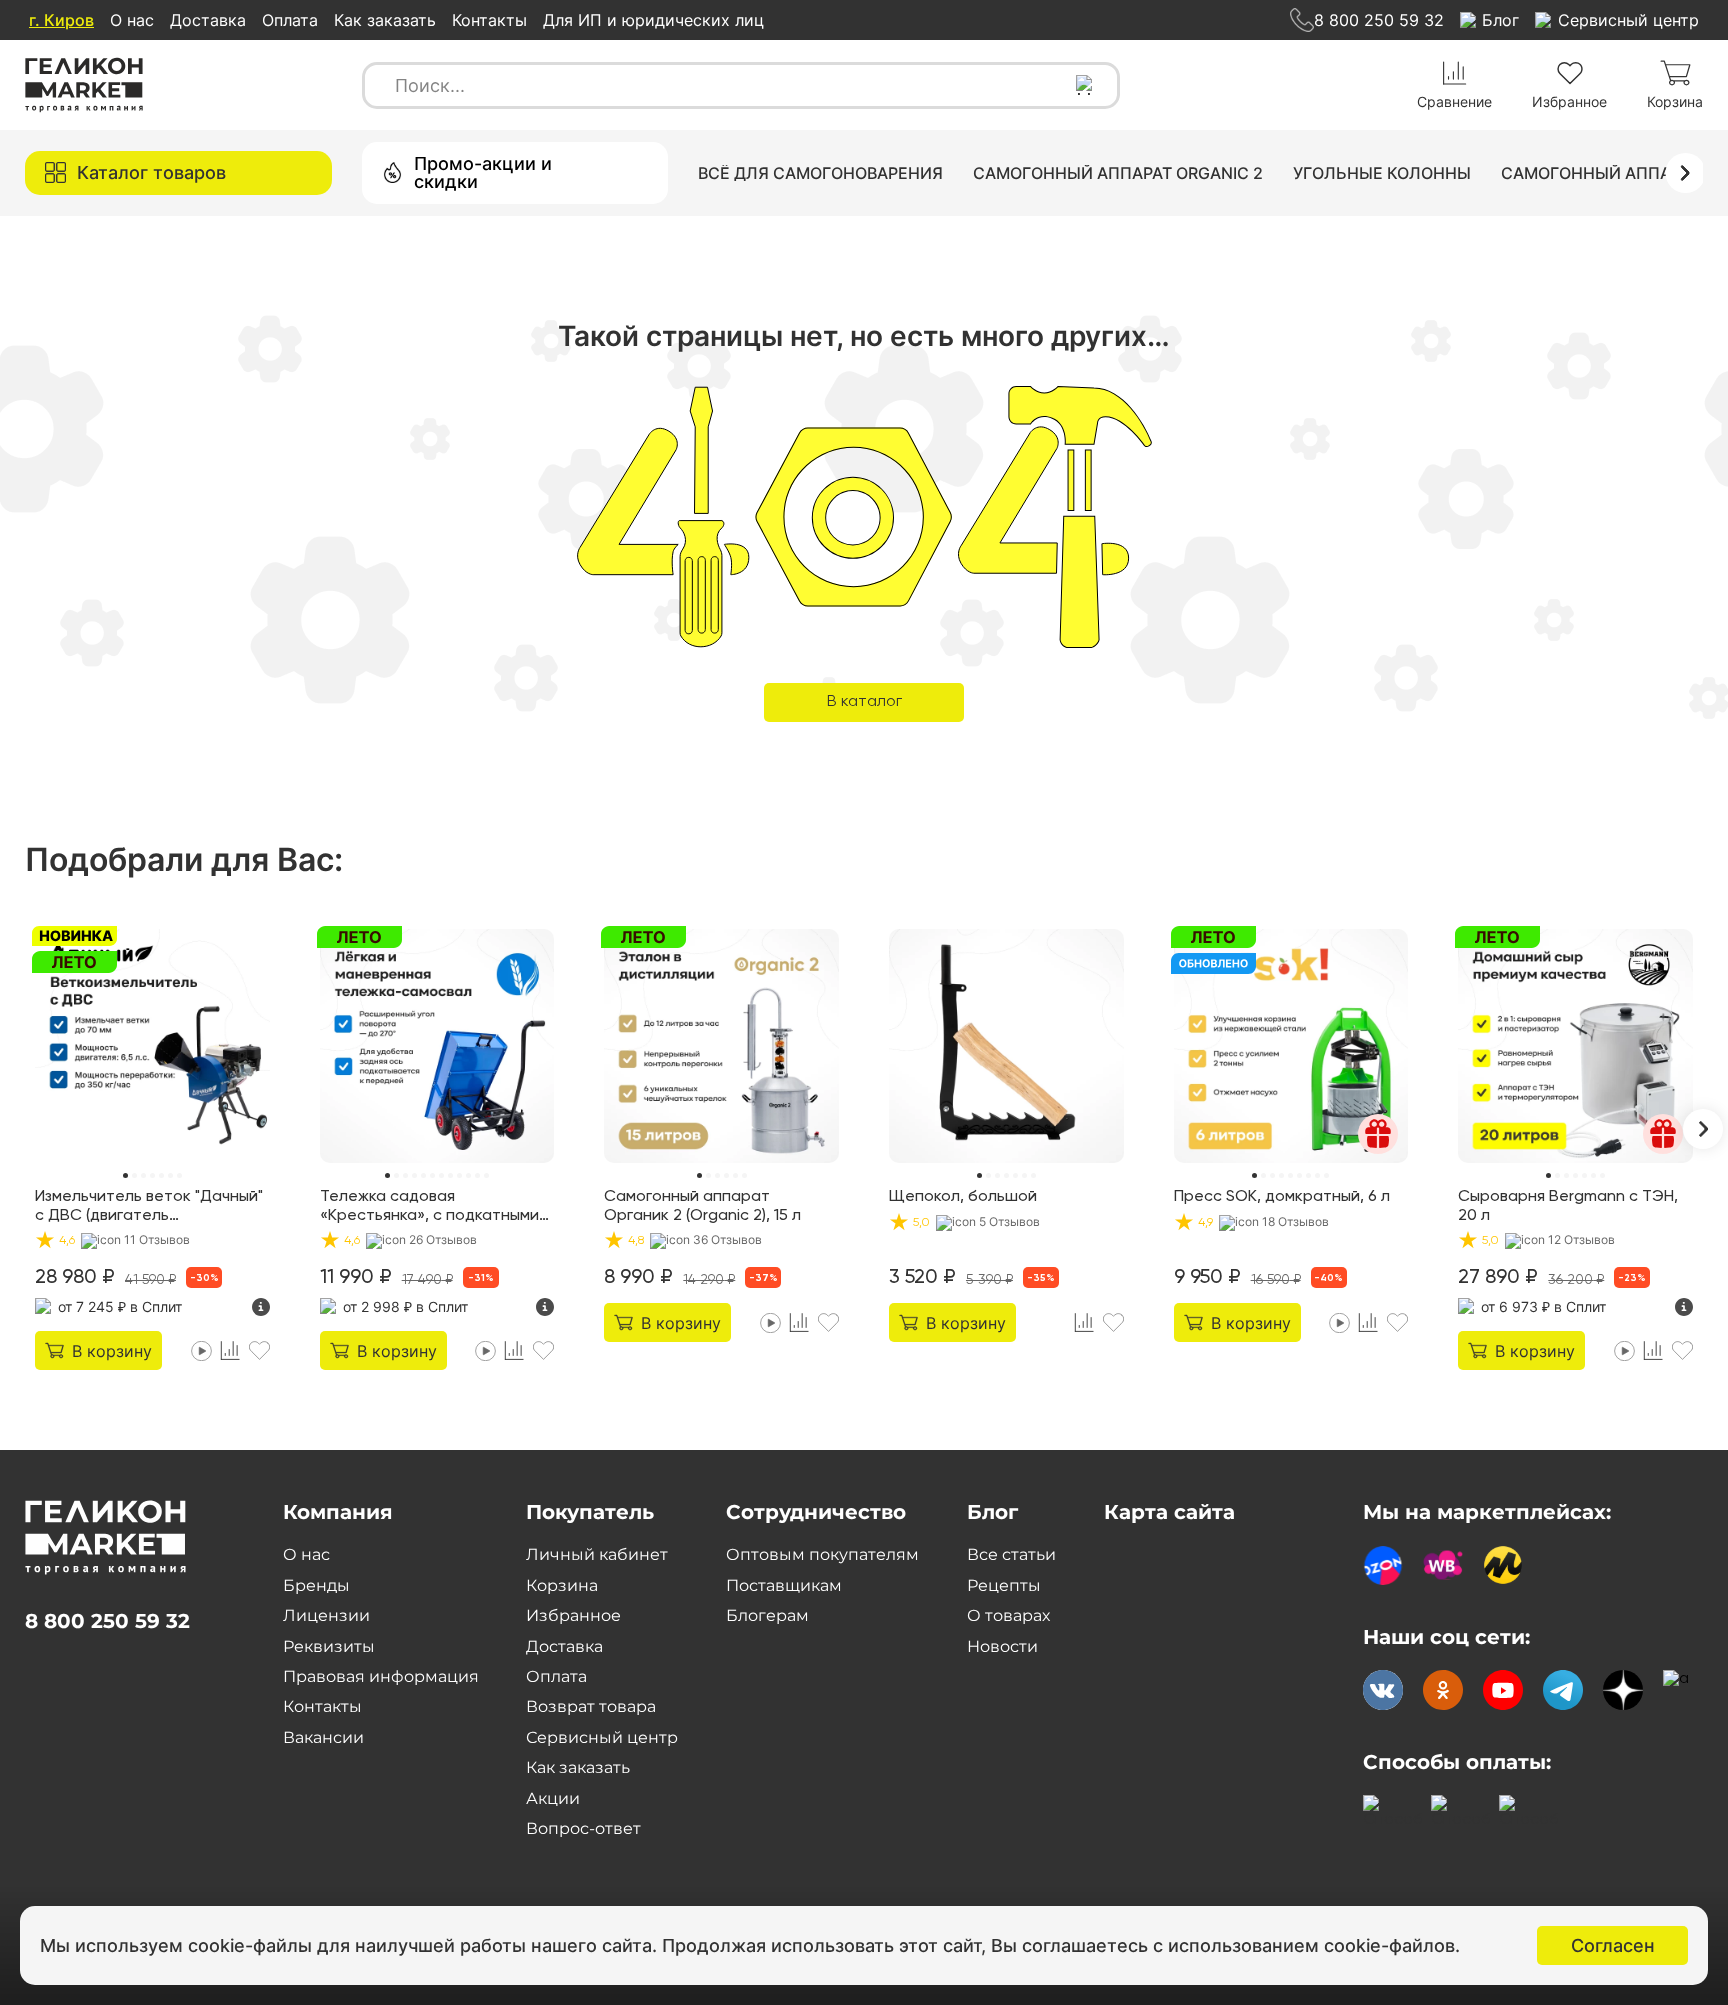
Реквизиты (329, 1646)
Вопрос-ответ (583, 1828)
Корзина (562, 1585)
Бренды (316, 1585)
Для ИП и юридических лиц (653, 20)
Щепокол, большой (963, 1197)
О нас (132, 20)
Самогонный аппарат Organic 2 (1118, 173)
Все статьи (1011, 1554)
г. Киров (61, 20)
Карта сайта (1169, 1512)
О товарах (1008, 1615)
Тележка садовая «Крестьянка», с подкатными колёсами (429, 1207)
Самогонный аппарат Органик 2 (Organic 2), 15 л (702, 1206)
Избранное (573, 1615)
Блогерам (767, 1615)
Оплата (290, 20)
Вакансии (323, 1737)
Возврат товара (591, 1706)
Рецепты (1004, 1585)
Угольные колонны (1382, 173)
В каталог (864, 702)
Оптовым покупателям (822, 1554)
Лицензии (326, 1615)
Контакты (489, 20)
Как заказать (385, 20)
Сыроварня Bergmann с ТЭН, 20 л (1568, 1206)
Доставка (208, 20)
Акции (553, 1798)
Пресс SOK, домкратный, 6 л (1282, 1197)
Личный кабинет (597, 1554)
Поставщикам (784, 1585)
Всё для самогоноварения (820, 173)
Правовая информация (381, 1676)
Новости (1002, 1646)
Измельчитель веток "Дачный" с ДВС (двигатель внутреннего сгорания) (149, 1207)
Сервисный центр (602, 1737)
